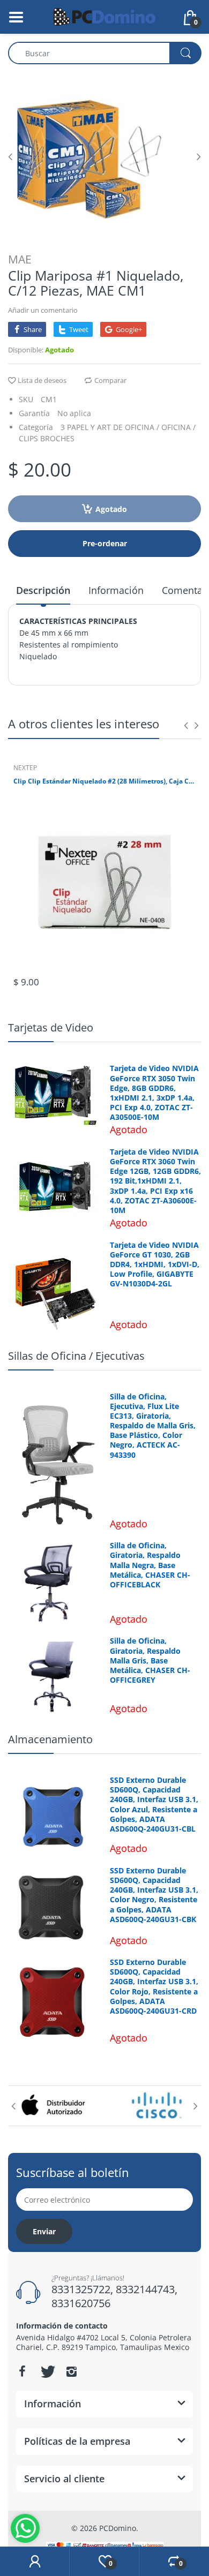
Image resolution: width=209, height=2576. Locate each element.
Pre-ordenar (105, 543)
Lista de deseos (42, 380)
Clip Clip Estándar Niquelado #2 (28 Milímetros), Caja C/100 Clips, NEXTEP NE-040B (104, 781)
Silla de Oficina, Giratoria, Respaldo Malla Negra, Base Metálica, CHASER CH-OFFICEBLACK (150, 1565)
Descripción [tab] (43, 590)
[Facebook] (22, 2371)
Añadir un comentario (43, 310)
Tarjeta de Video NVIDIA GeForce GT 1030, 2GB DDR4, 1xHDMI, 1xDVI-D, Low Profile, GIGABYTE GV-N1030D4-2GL (155, 1265)
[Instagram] (71, 2371)
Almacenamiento (50, 1739)
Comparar (110, 380)
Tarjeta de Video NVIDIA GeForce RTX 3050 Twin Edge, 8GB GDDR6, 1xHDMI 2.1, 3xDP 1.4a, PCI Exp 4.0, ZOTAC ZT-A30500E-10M (154, 1093)
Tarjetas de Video (51, 1027)
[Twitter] (47, 2371)
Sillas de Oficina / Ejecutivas (76, 1356)
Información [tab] (116, 590)
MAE (20, 259)
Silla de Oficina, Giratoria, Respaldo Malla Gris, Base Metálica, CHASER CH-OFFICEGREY (150, 1660)
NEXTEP (25, 768)
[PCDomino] (104, 16)
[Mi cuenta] (35, 2562)
